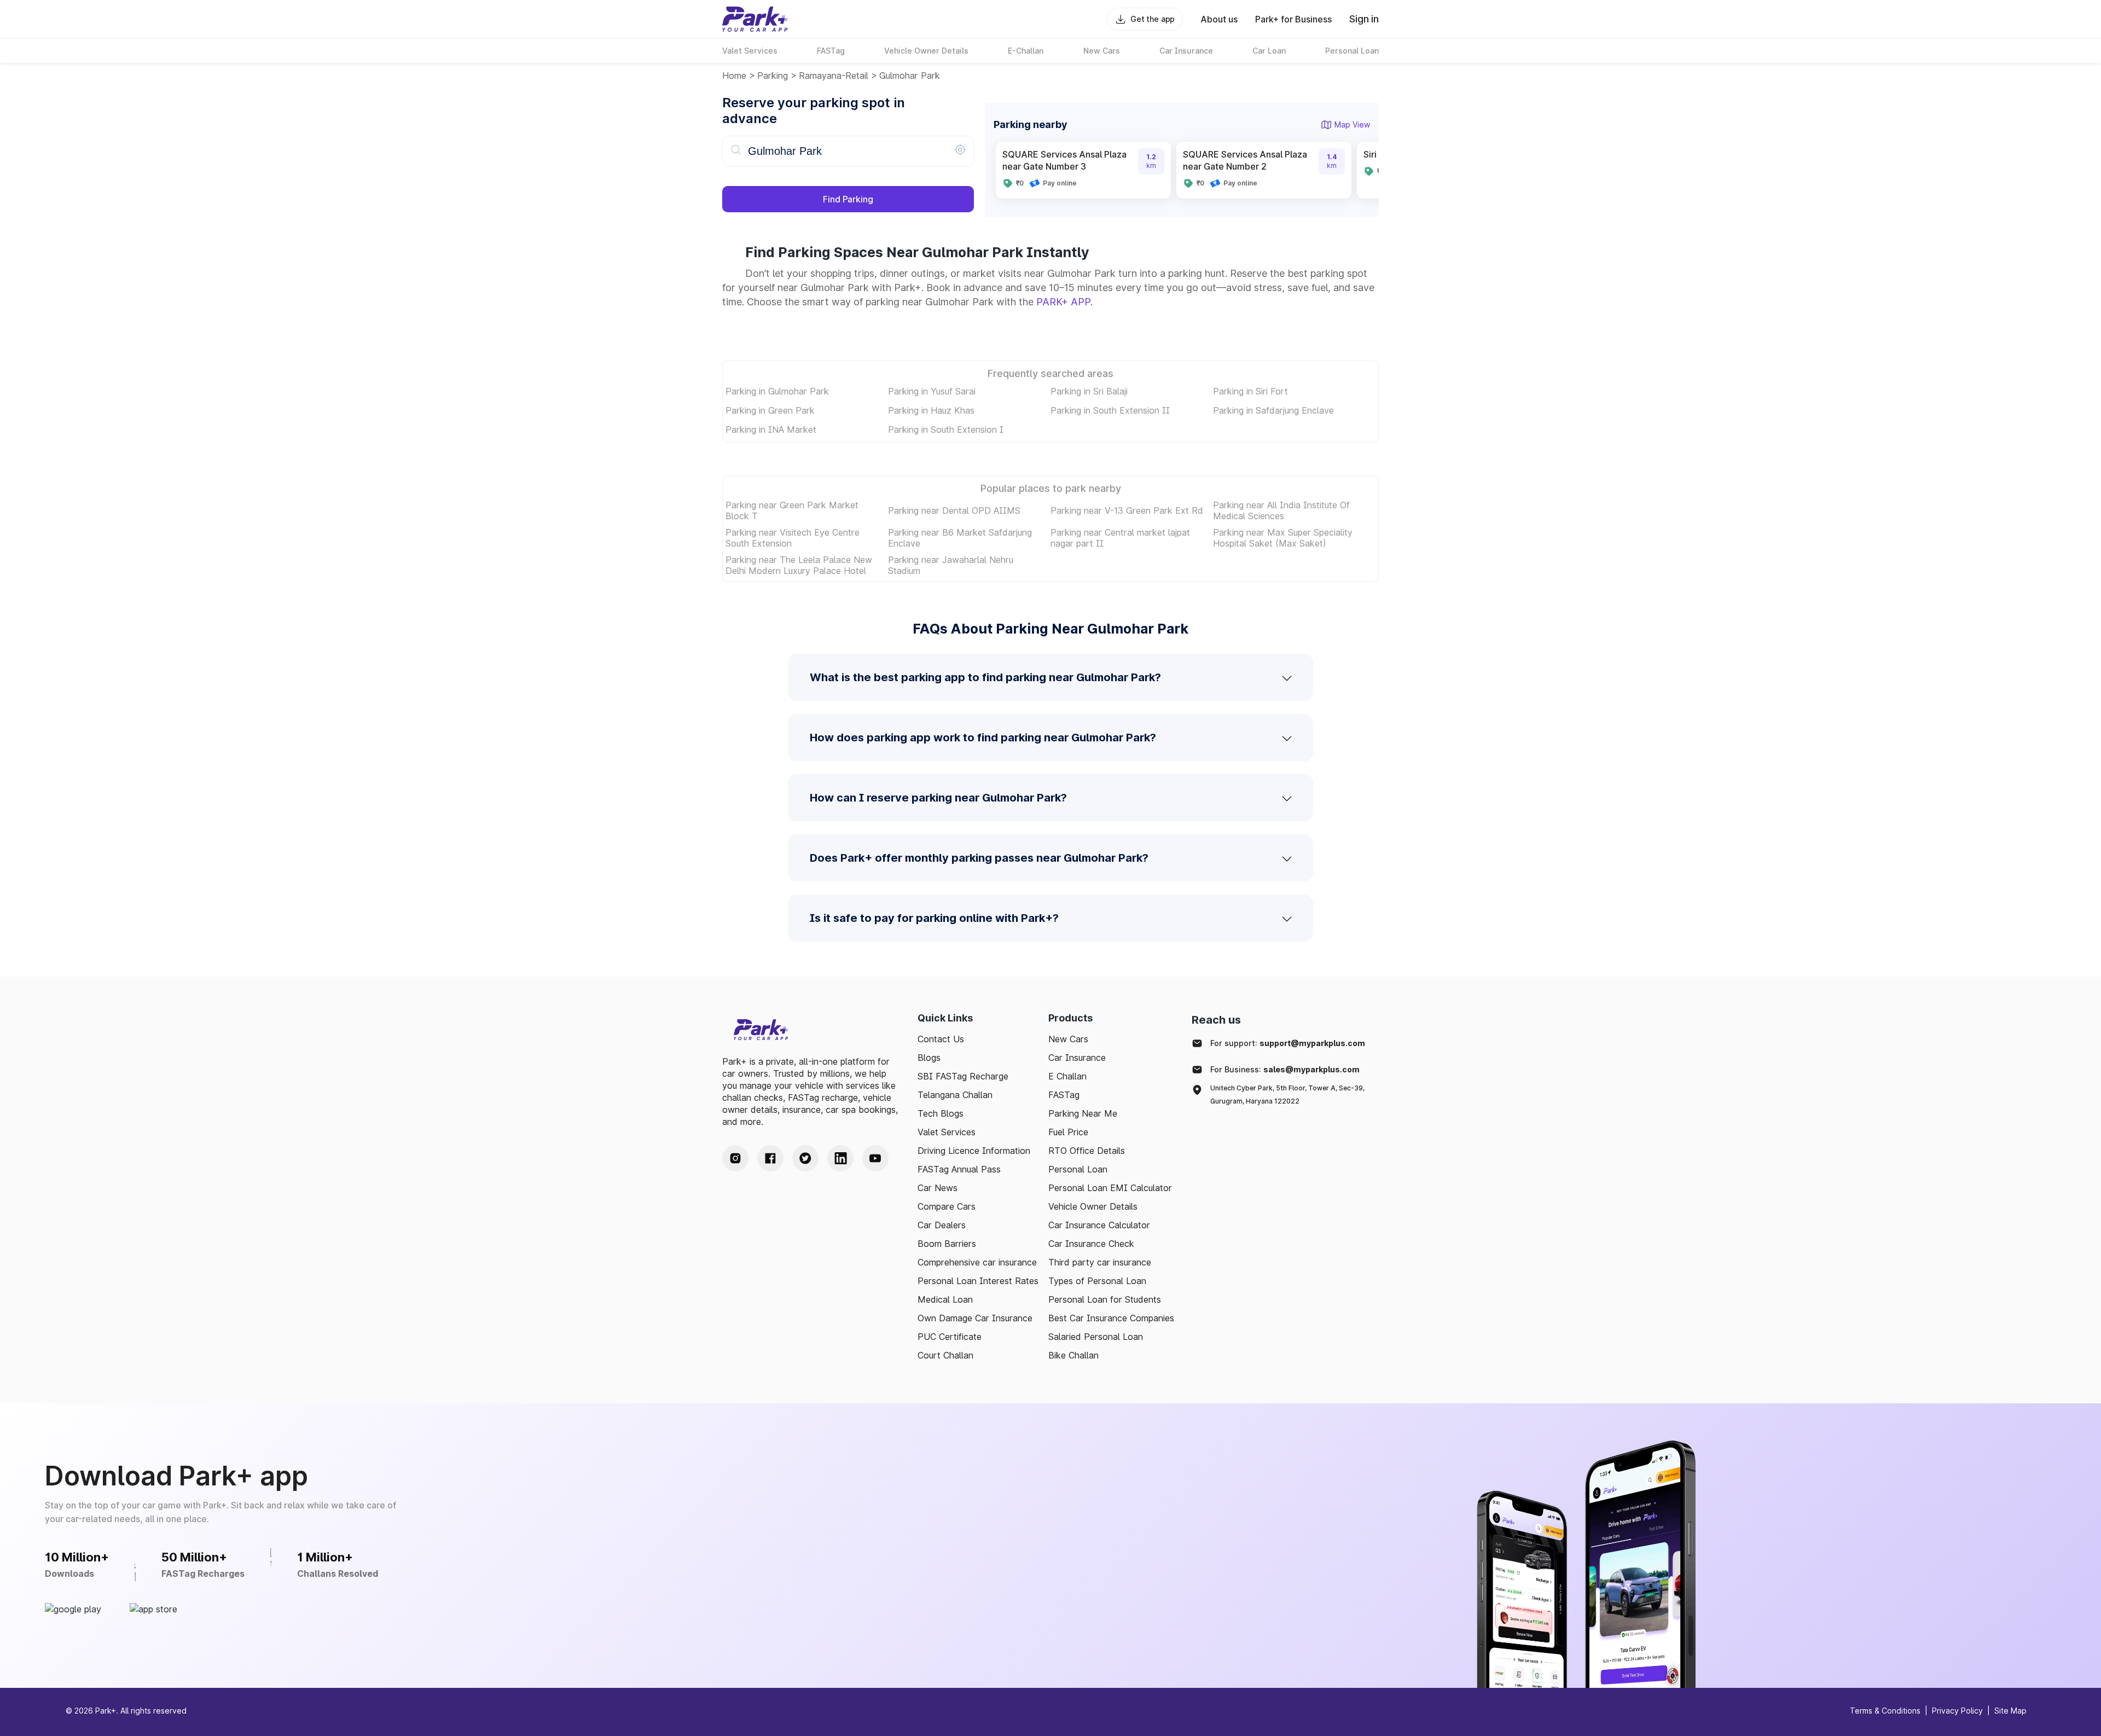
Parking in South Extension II (1110, 410)
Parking (773, 76)
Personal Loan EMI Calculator (1110, 1188)
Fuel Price (1068, 1132)
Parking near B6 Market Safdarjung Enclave (960, 538)
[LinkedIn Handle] (840, 1158)
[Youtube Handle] (875, 1158)
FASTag (1064, 1095)
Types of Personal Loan (1097, 1281)
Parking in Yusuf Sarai (932, 391)
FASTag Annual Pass (959, 1169)
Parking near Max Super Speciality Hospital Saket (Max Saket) (1283, 538)
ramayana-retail (834, 76)
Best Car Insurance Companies (1111, 1318)
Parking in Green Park (770, 410)
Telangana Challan (955, 1095)
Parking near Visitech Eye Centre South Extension (793, 538)
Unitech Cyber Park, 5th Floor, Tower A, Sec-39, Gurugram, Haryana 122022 (1287, 1095)
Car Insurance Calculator (1099, 1225)
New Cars (1068, 1039)
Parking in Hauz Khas (931, 410)
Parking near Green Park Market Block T (792, 510)
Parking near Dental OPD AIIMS (954, 510)
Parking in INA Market (771, 429)
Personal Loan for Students (1105, 1299)
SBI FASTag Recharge (963, 1076)
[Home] (755, 19)
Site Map (2010, 1711)
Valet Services (947, 1132)
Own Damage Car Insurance (975, 1318)
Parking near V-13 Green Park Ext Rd (1127, 510)
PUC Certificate (950, 1337)
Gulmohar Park (910, 76)
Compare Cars (947, 1206)
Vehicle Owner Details (1093, 1206)
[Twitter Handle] (805, 1158)
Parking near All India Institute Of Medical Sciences (1281, 510)
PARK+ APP (1063, 302)
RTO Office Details (1087, 1151)
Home (734, 76)
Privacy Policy (1957, 1711)
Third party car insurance (1100, 1262)
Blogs (929, 1058)
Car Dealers (942, 1225)
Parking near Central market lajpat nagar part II (1120, 538)
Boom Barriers (947, 1244)
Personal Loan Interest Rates (978, 1281)
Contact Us (941, 1039)
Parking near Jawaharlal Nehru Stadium (951, 565)
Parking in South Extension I (946, 429)
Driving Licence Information (974, 1151)
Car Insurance (1077, 1058)
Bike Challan (1073, 1355)
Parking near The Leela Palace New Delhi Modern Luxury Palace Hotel (799, 565)
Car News (938, 1188)
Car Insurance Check (1091, 1244)
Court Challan (945, 1355)
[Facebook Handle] (770, 1158)
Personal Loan (1078, 1169)
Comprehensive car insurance (977, 1262)
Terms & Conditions (1885, 1711)
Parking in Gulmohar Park (777, 391)
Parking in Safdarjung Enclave (1273, 410)
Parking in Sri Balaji (1089, 391)
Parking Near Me (1083, 1113)
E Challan (1067, 1076)
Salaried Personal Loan (1096, 1337)
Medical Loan (945, 1299)
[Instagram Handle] (735, 1158)
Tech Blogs (941, 1113)
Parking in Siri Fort (1250, 391)
